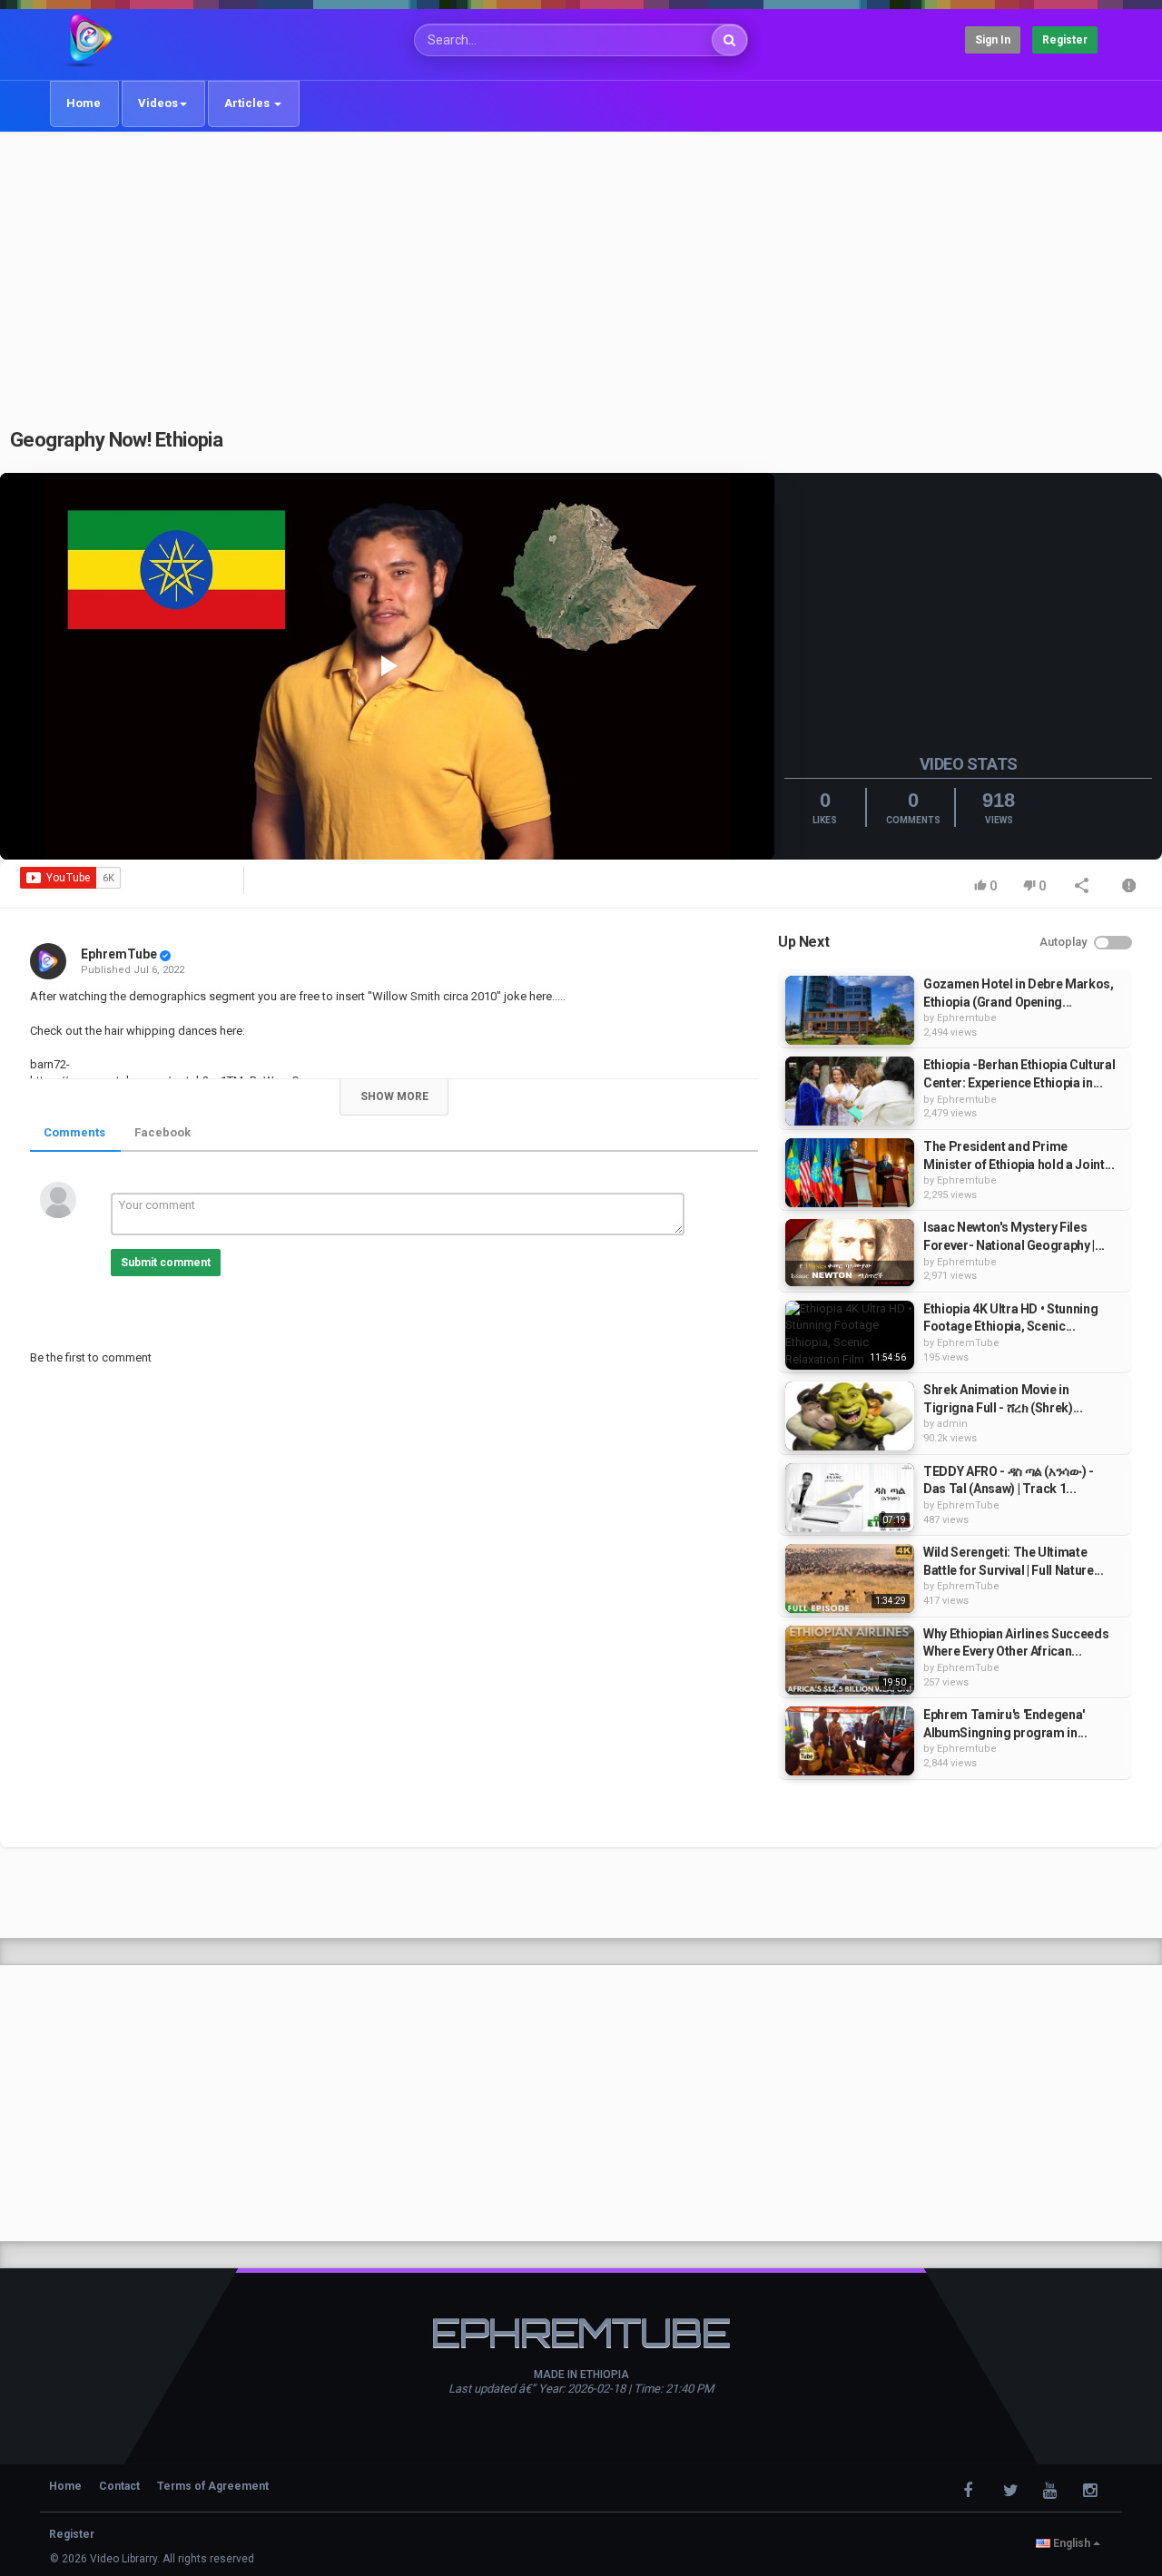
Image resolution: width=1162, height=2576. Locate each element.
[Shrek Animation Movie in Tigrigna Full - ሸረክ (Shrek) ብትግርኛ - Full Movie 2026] (850, 1416)
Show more (394, 1096)
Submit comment (166, 1263)
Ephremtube (967, 1018)
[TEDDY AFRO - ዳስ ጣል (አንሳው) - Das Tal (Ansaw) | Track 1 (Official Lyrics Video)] (850, 1498)
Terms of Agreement (213, 2486)
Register (1065, 40)
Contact (119, 2486)
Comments (74, 1132)
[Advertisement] (581, 270)
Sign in (993, 40)
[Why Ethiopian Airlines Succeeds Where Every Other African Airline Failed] (850, 1660)
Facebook (162, 1132)
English (1072, 2543)
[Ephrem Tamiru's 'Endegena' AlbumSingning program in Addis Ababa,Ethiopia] (850, 1741)
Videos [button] (158, 103)
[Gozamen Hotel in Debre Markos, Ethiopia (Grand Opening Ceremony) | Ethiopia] (850, 1010)
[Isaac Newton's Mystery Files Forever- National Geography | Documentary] (850, 1253)
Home (84, 103)
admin (952, 1424)
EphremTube (119, 954)
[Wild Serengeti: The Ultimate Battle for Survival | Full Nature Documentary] (850, 1578)
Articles (248, 103)
